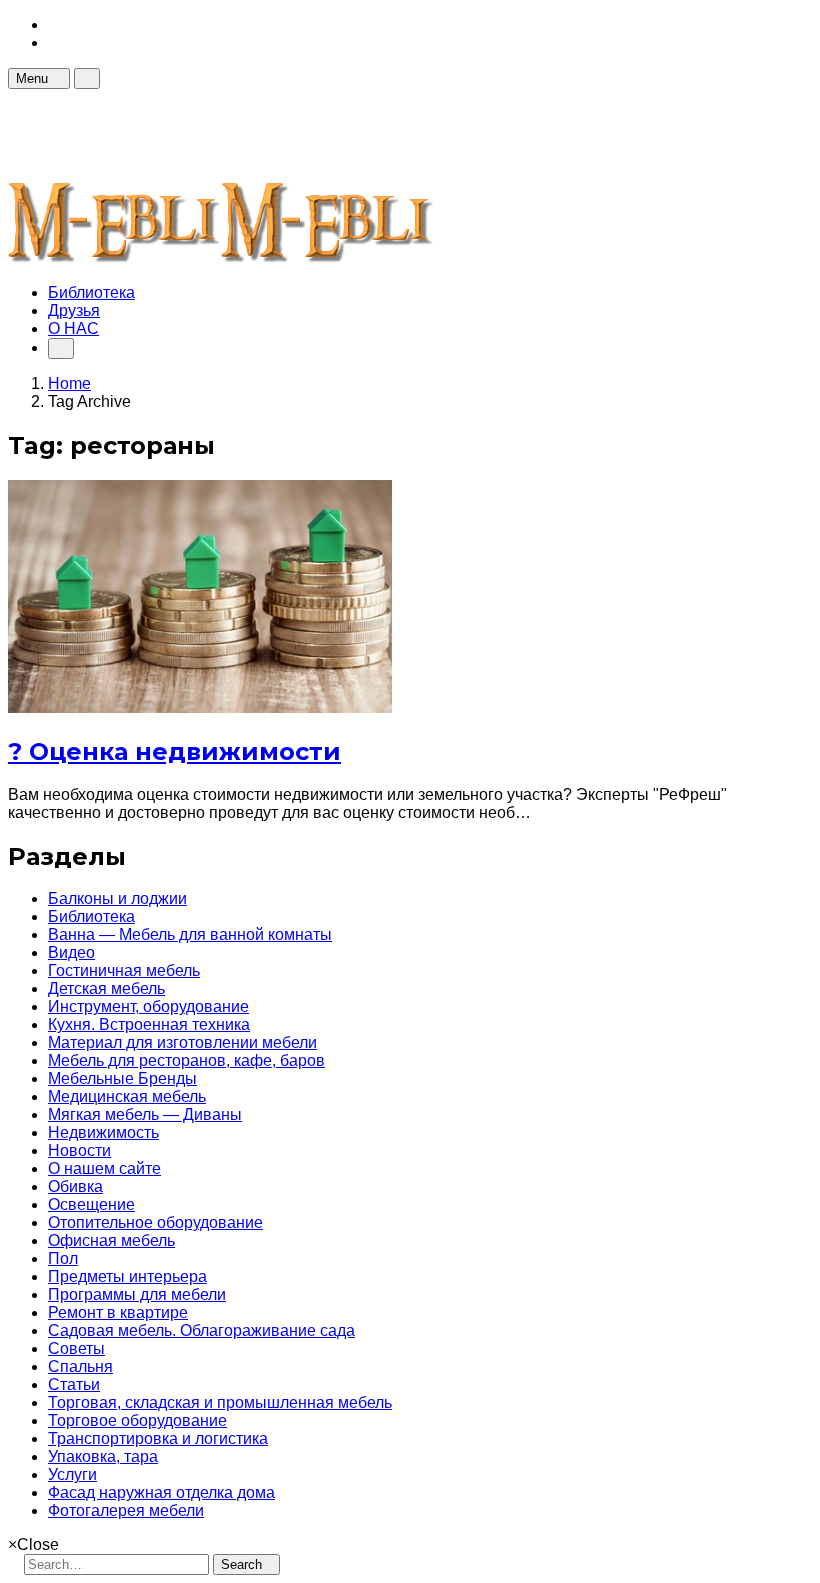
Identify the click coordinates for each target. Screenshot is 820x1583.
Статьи (74, 1384)
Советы (76, 1348)
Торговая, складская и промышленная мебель (220, 1402)
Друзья (74, 310)
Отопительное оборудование (155, 1222)
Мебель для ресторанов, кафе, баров (186, 1060)
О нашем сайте (104, 1168)
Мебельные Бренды (122, 1078)
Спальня (80, 1366)
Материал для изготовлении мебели (182, 1042)
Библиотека (91, 292)
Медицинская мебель (127, 1096)
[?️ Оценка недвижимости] (200, 707)
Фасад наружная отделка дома (161, 1492)
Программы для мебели (137, 1294)
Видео (71, 952)
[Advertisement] (372, 134)
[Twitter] (54, 42)
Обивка (75, 1186)
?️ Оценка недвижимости (174, 751)
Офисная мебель (111, 1240)
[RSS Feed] (54, 24)
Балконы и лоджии (117, 898)
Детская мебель (106, 988)
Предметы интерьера (127, 1276)
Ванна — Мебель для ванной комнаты (190, 934)
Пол (63, 1258)
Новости (79, 1150)
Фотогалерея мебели (126, 1510)
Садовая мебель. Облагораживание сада (201, 1330)
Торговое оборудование (137, 1420)
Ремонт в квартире (118, 1312)
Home (69, 383)
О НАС (73, 328)
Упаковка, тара (103, 1456)
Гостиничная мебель (124, 970)
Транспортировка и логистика (158, 1438)
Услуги (72, 1474)
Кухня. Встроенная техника (149, 1024)
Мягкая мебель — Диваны (145, 1114)
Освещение (91, 1204)
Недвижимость (103, 1132)
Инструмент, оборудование (148, 1006)
